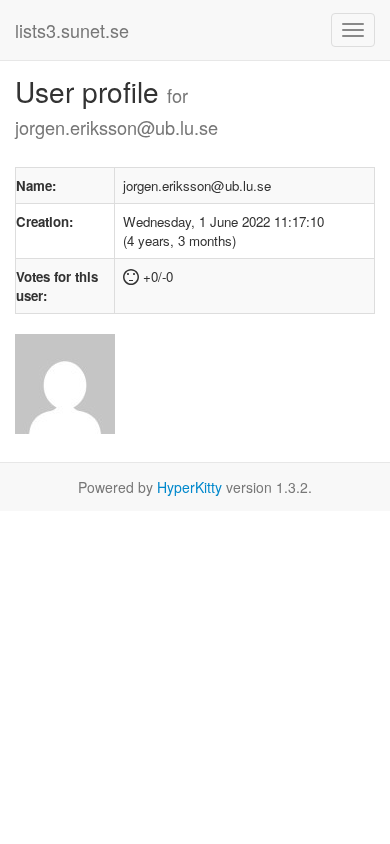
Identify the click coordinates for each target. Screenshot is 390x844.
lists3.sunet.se (72, 30)
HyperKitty (189, 487)
